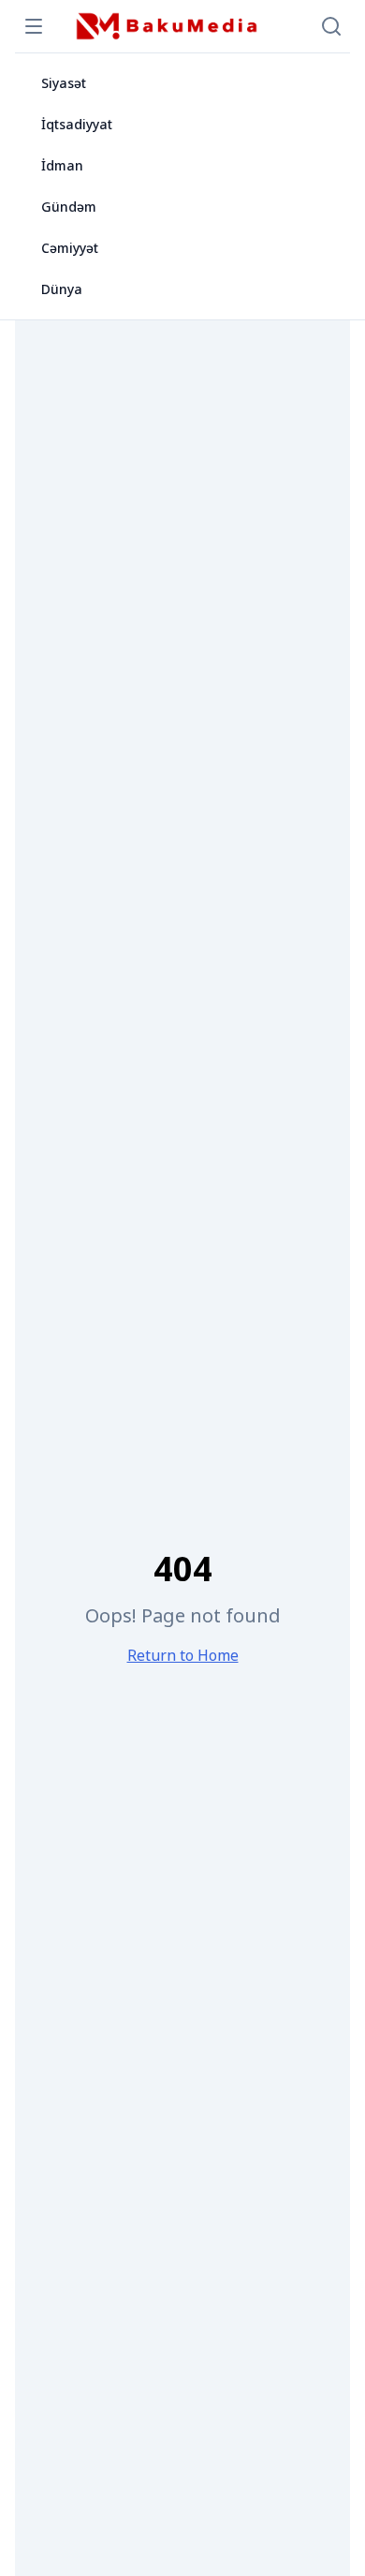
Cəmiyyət (70, 248)
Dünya (62, 289)
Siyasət (64, 83)
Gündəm (69, 207)
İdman (62, 165)
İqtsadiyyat (77, 124)
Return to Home (183, 1655)
